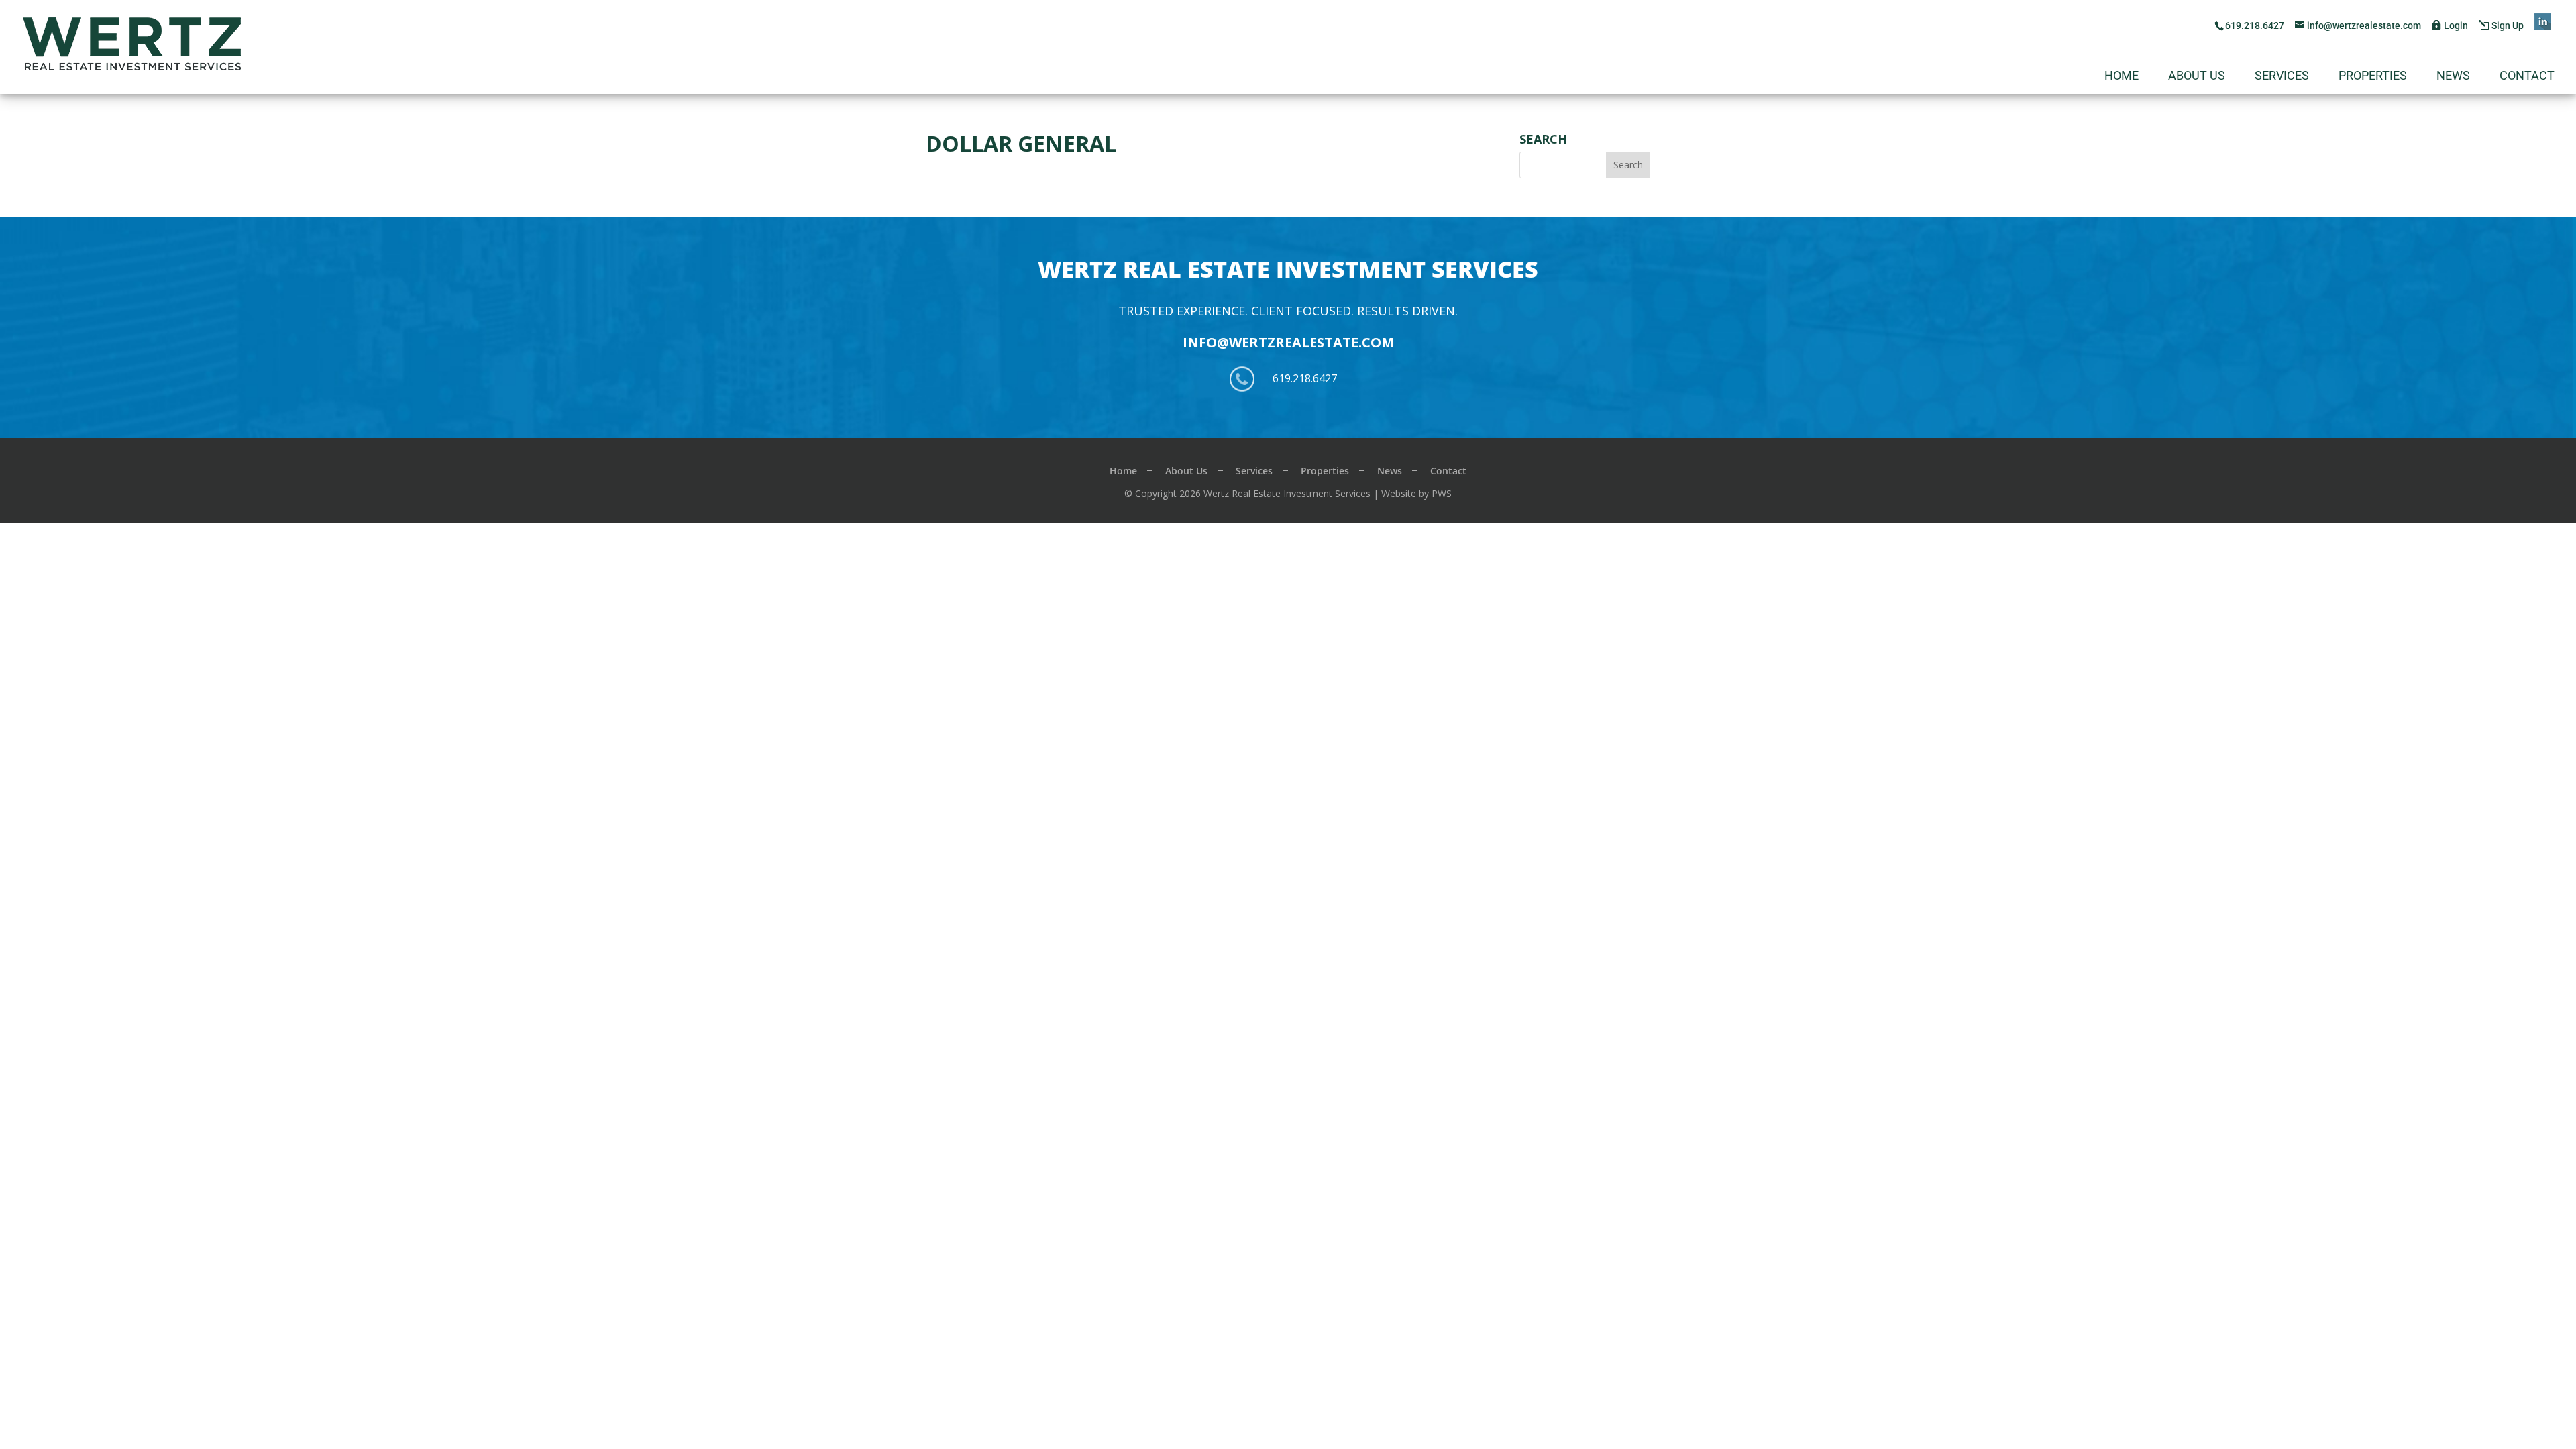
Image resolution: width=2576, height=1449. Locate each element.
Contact (2527, 77)
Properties (2373, 77)
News (2453, 77)
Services (2282, 77)
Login (2456, 25)
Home (2122, 77)
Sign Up (2508, 25)
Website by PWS (1416, 493)
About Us (2197, 77)
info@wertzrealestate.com (1288, 342)
